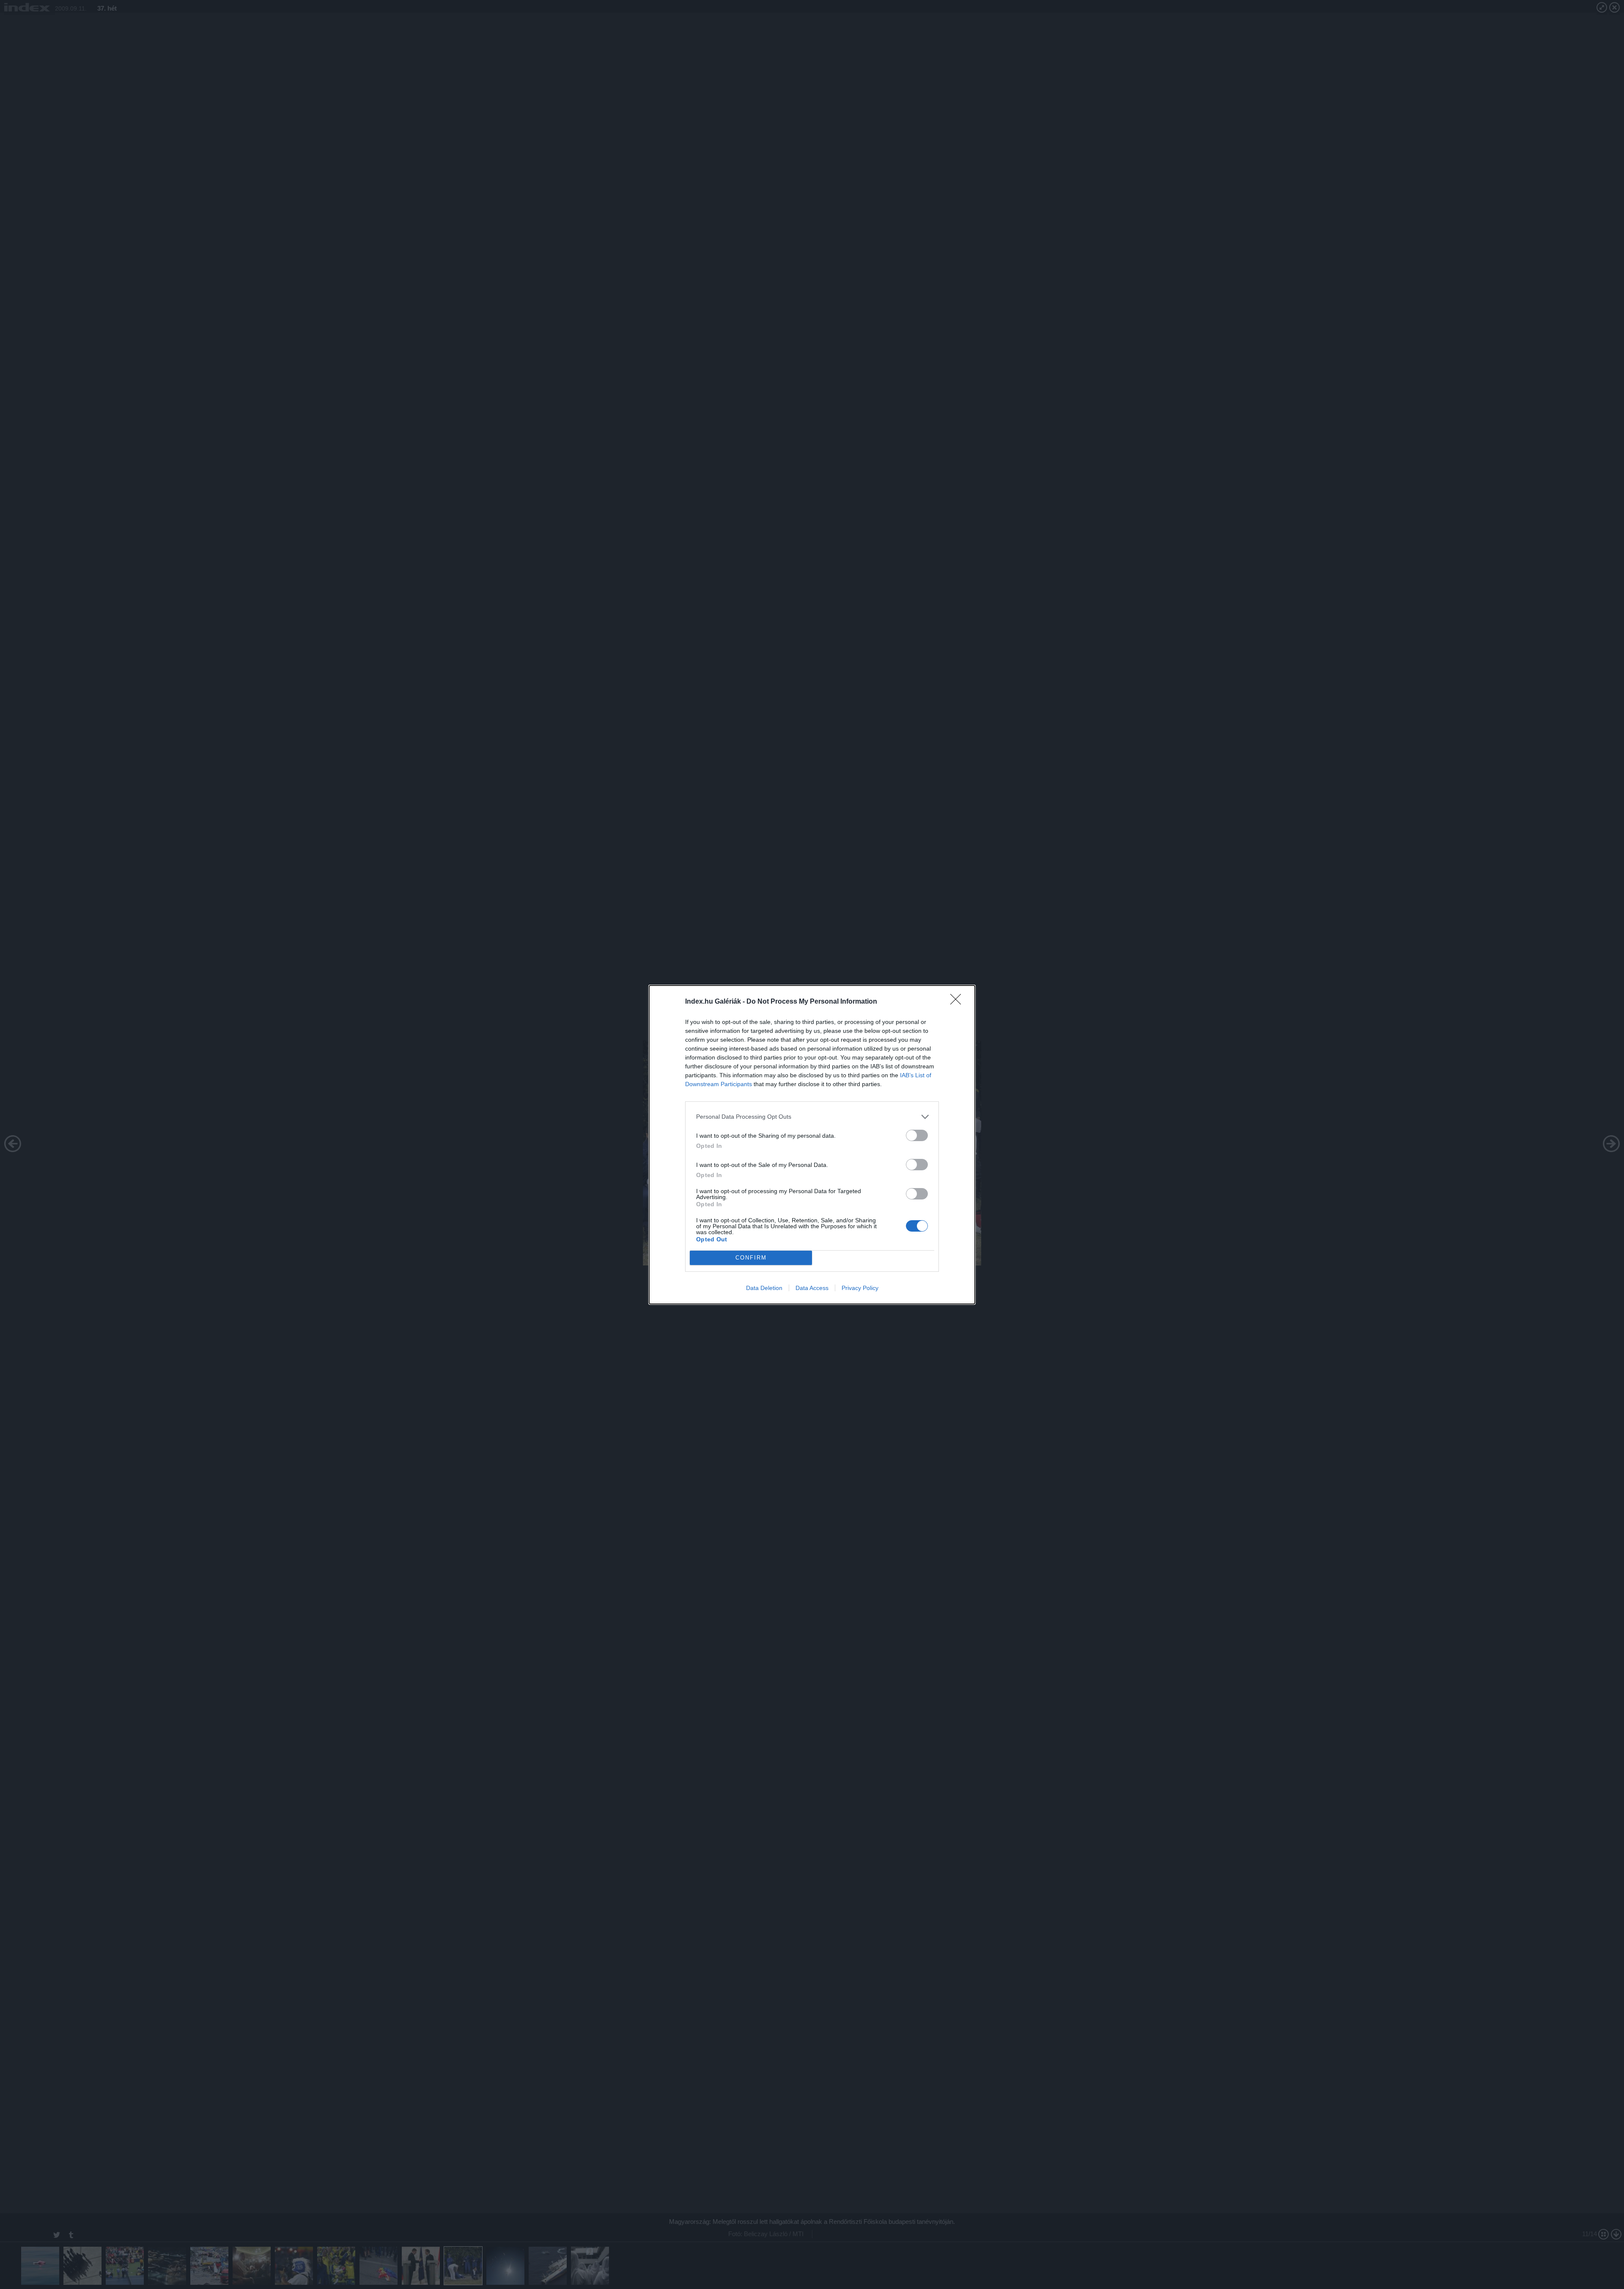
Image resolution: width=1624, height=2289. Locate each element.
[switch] (917, 1135)
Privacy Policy (860, 1288)
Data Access (812, 1288)
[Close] (958, 1002)
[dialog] (812, 1145)
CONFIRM (751, 1258)
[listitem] (812, 1117)
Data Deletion (764, 1288)
